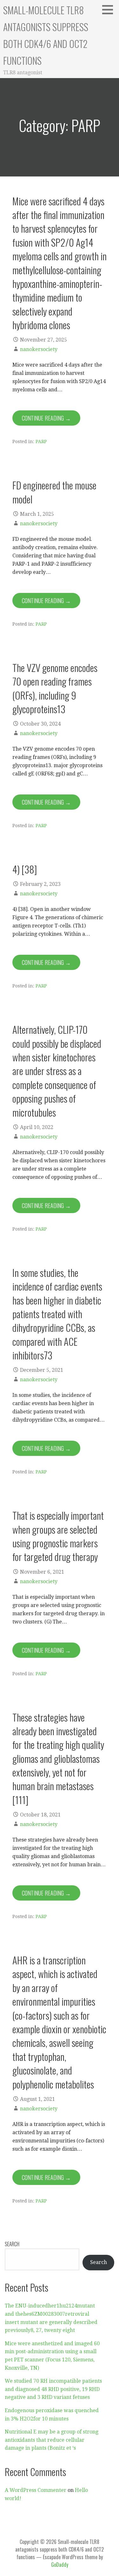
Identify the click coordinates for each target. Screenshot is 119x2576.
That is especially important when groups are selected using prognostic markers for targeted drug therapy (58, 1536)
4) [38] (25, 869)
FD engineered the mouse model (54, 492)
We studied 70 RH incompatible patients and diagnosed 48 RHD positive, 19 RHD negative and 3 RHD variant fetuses (53, 2389)
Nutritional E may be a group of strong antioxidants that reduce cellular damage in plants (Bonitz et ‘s (52, 2440)
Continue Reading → (46, 418)
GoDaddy (60, 2565)
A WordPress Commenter (36, 2490)
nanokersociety (39, 349)
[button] (110, 10)
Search (12, 2244)
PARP (41, 442)
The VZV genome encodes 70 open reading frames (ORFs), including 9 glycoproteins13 (55, 688)
